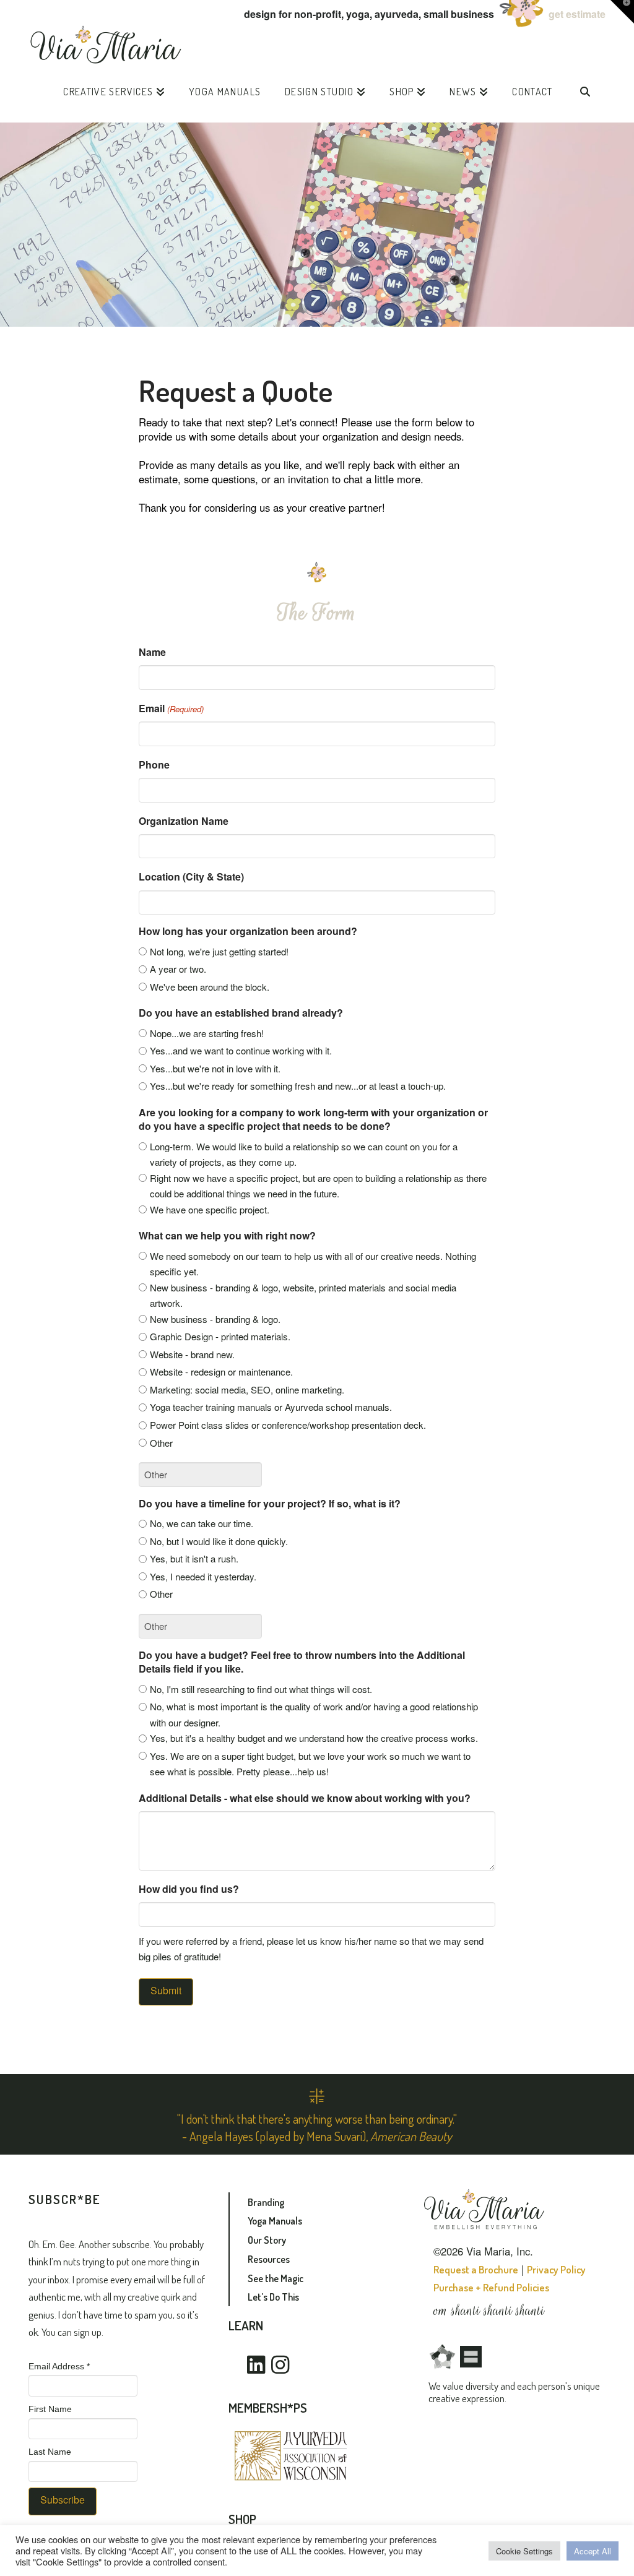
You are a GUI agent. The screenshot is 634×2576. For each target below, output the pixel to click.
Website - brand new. (192, 1354)
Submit (166, 1990)
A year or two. (178, 969)
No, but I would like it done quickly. (219, 1541)
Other (161, 1443)
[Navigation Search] (585, 95)
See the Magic (276, 2278)
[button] (622, 12)
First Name (50, 2409)
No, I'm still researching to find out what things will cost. (261, 1689)
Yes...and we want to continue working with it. (241, 1050)
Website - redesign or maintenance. (221, 1372)
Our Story (267, 2240)
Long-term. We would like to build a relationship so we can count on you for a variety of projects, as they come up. (304, 1154)
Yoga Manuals (275, 2221)
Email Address (59, 2366)
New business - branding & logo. (215, 1319)
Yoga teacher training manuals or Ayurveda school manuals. (271, 1407)
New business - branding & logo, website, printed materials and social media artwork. (303, 1295)
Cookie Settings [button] (524, 2551)
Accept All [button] (593, 2551)
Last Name (50, 2452)
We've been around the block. (210, 987)
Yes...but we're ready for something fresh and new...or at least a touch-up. (298, 1086)
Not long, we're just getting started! (219, 951)
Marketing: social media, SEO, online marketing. (247, 1389)
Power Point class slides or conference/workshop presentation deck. (288, 1425)
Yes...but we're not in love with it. (215, 1068)
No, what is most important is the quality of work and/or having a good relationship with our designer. (314, 1714)
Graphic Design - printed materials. (220, 1336)
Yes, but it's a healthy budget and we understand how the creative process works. (314, 1738)
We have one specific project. (210, 1209)
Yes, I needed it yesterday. (203, 1576)
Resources (269, 2259)
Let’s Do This (273, 2297)
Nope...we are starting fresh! (207, 1033)
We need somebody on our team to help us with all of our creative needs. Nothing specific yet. (313, 1264)
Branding (266, 2202)
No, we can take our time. (202, 1523)
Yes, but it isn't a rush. (194, 1558)
